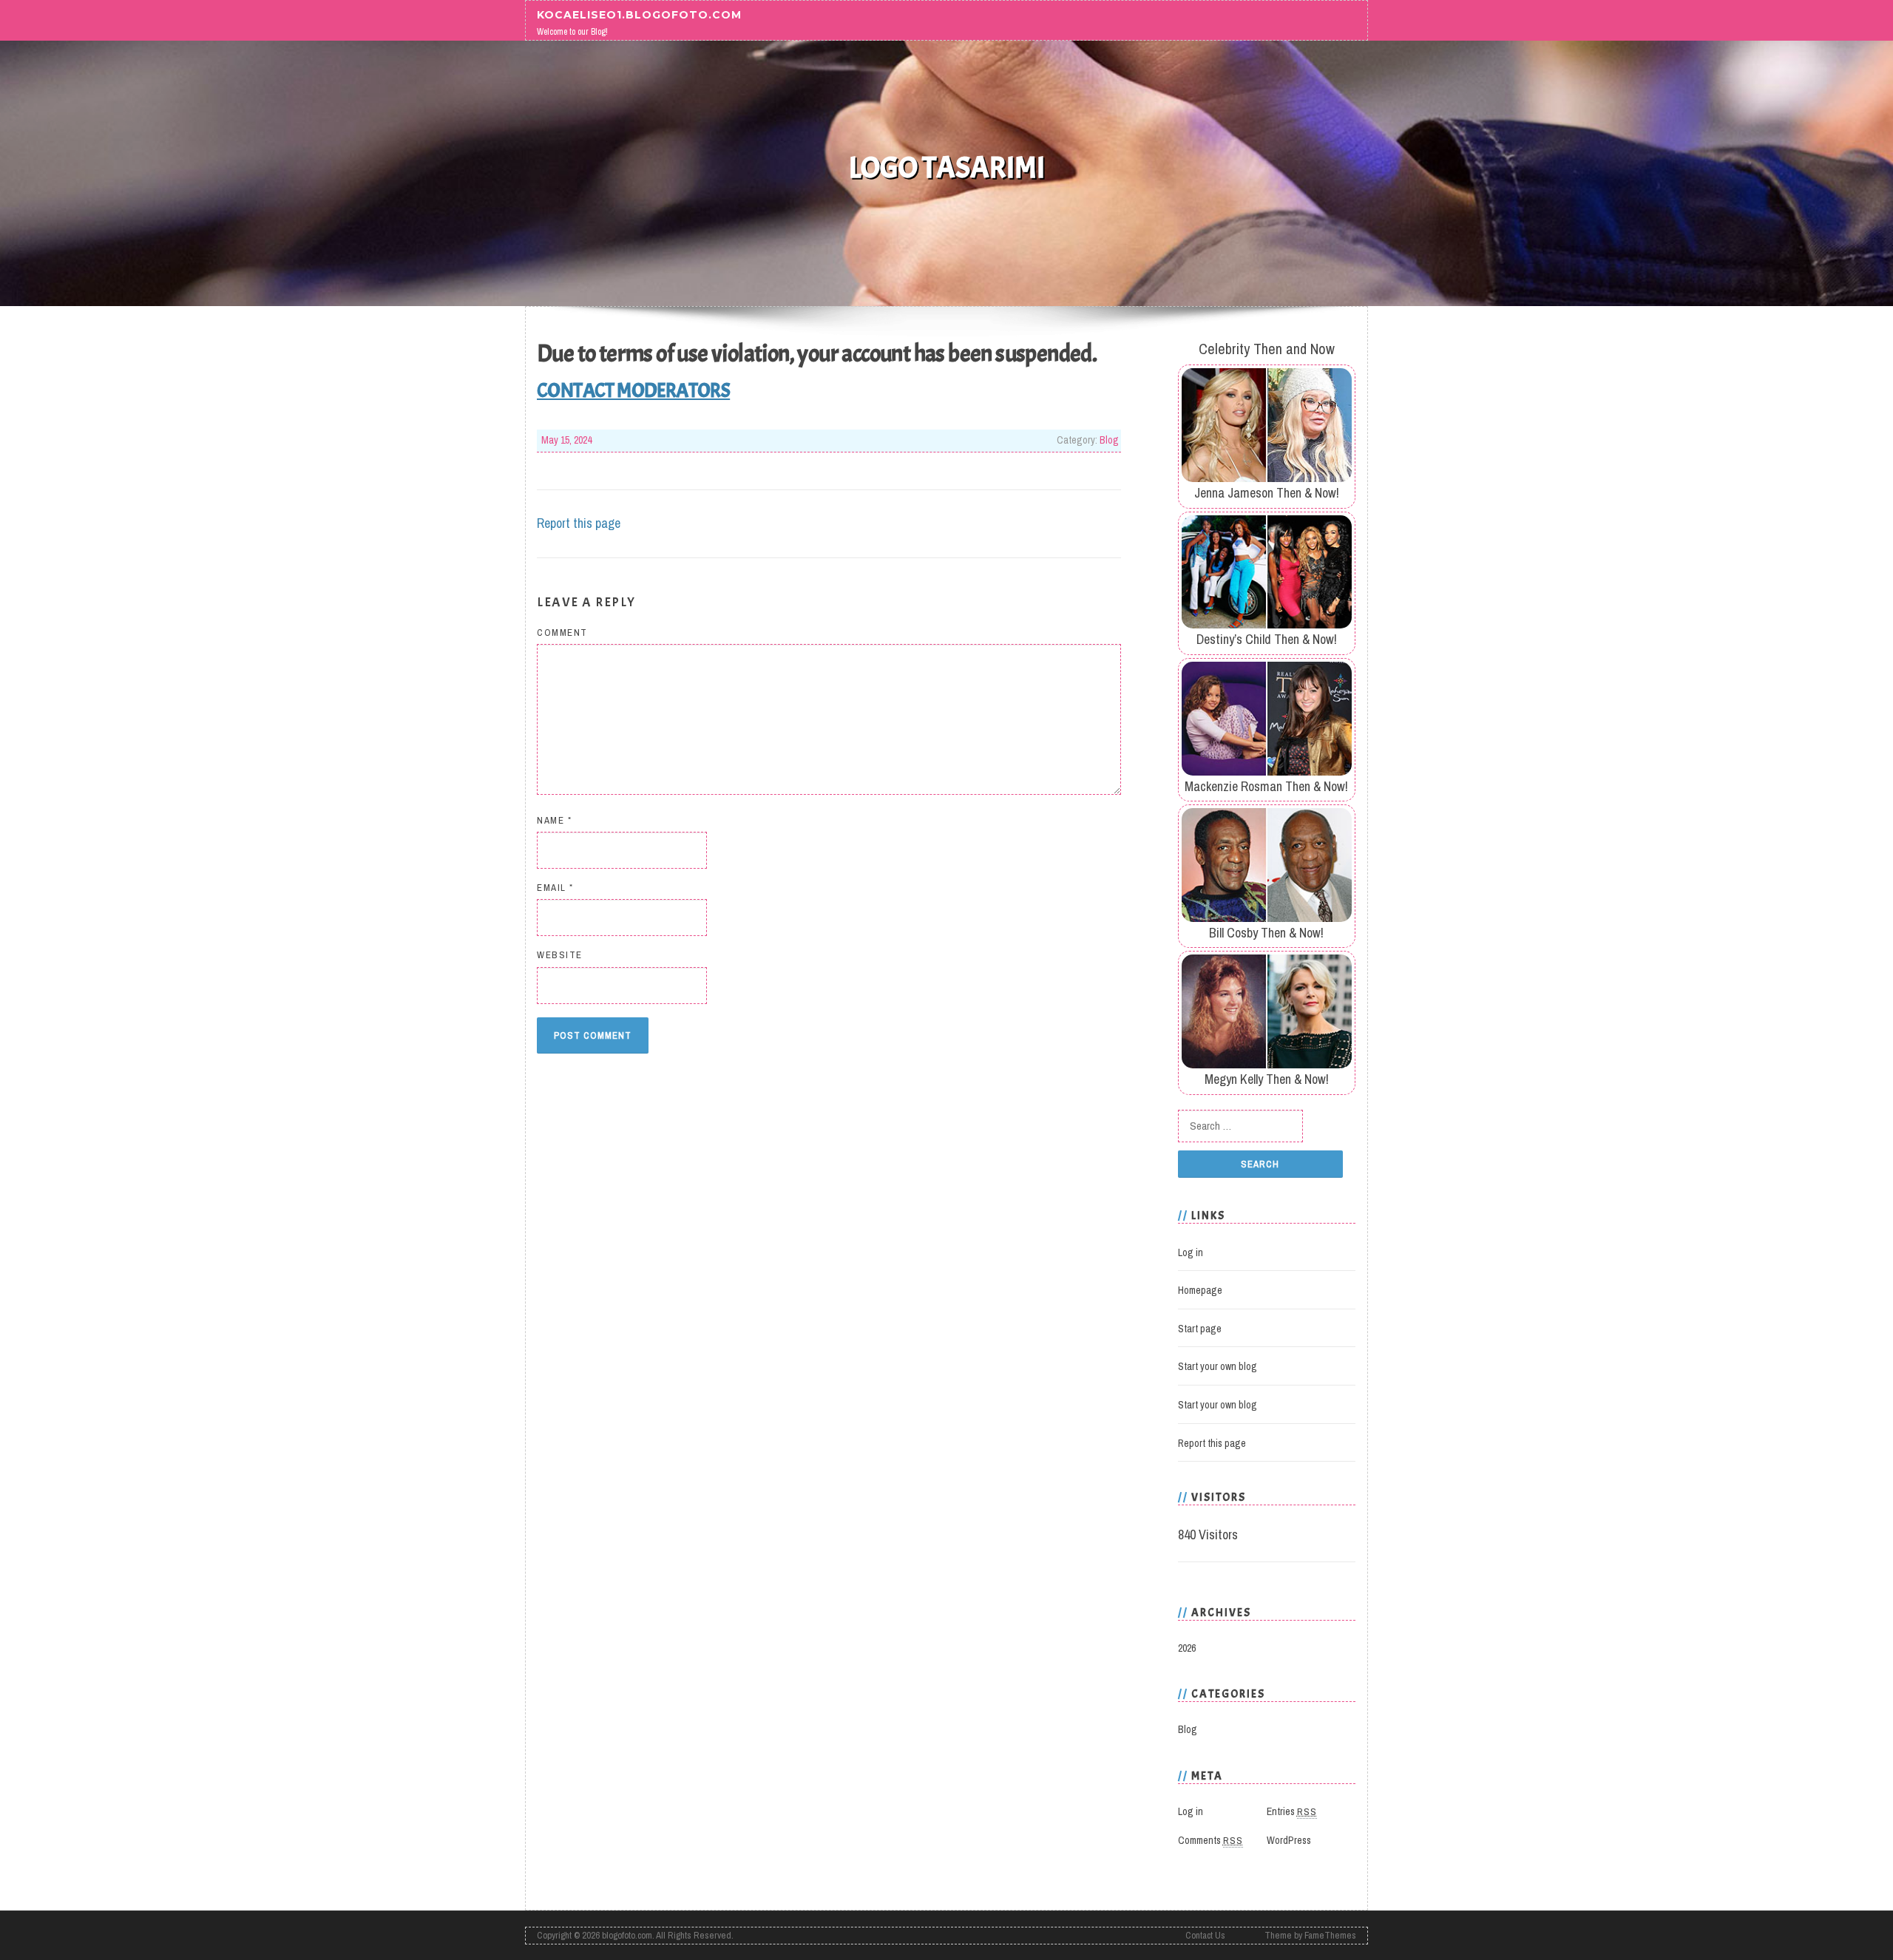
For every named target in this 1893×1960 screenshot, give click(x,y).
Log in (1191, 1252)
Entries (1292, 1811)
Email (555, 888)
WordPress (1289, 1840)
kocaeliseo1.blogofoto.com (639, 14)
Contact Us (1205, 1935)
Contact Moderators (633, 390)
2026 (1187, 1648)
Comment (562, 633)
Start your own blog (1218, 1366)
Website (560, 955)
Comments (1210, 1840)
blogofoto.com (627, 1935)
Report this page (579, 523)
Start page (1200, 1329)
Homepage (1200, 1290)
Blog (1109, 440)
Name (554, 820)
